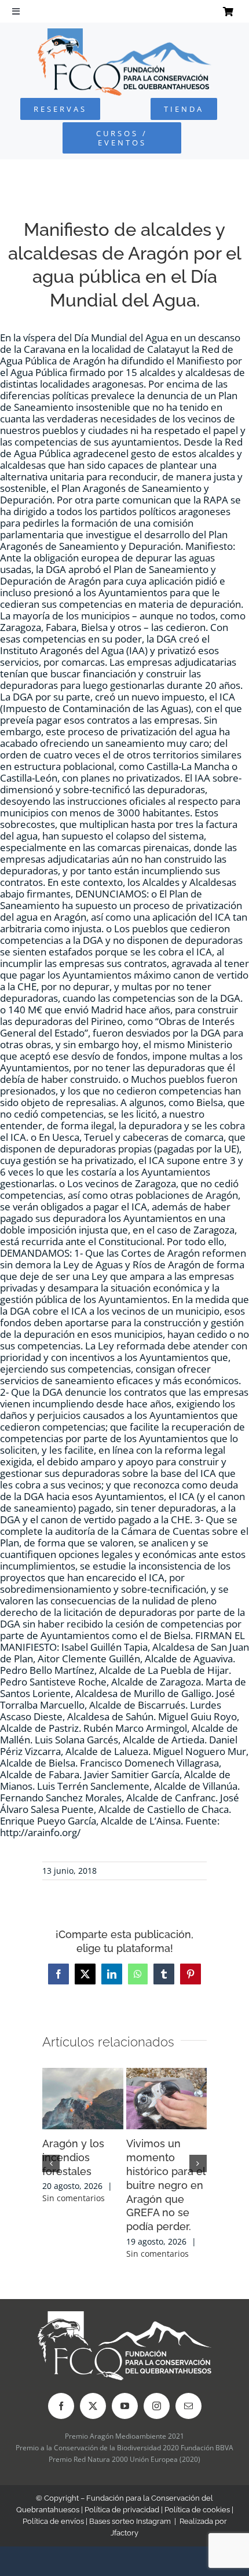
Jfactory (124, 2533)
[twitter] (93, 2406)
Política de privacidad (122, 2510)
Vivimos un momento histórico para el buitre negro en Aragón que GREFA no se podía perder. (166, 2185)
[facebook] (61, 2406)
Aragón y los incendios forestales (73, 2157)
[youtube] (125, 2406)
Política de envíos (53, 2521)
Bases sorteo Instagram (130, 2521)
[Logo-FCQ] (124, 33)
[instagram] (157, 2406)
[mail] (188, 2406)
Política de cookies (197, 2510)
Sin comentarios (74, 2198)
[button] (51, 2163)
